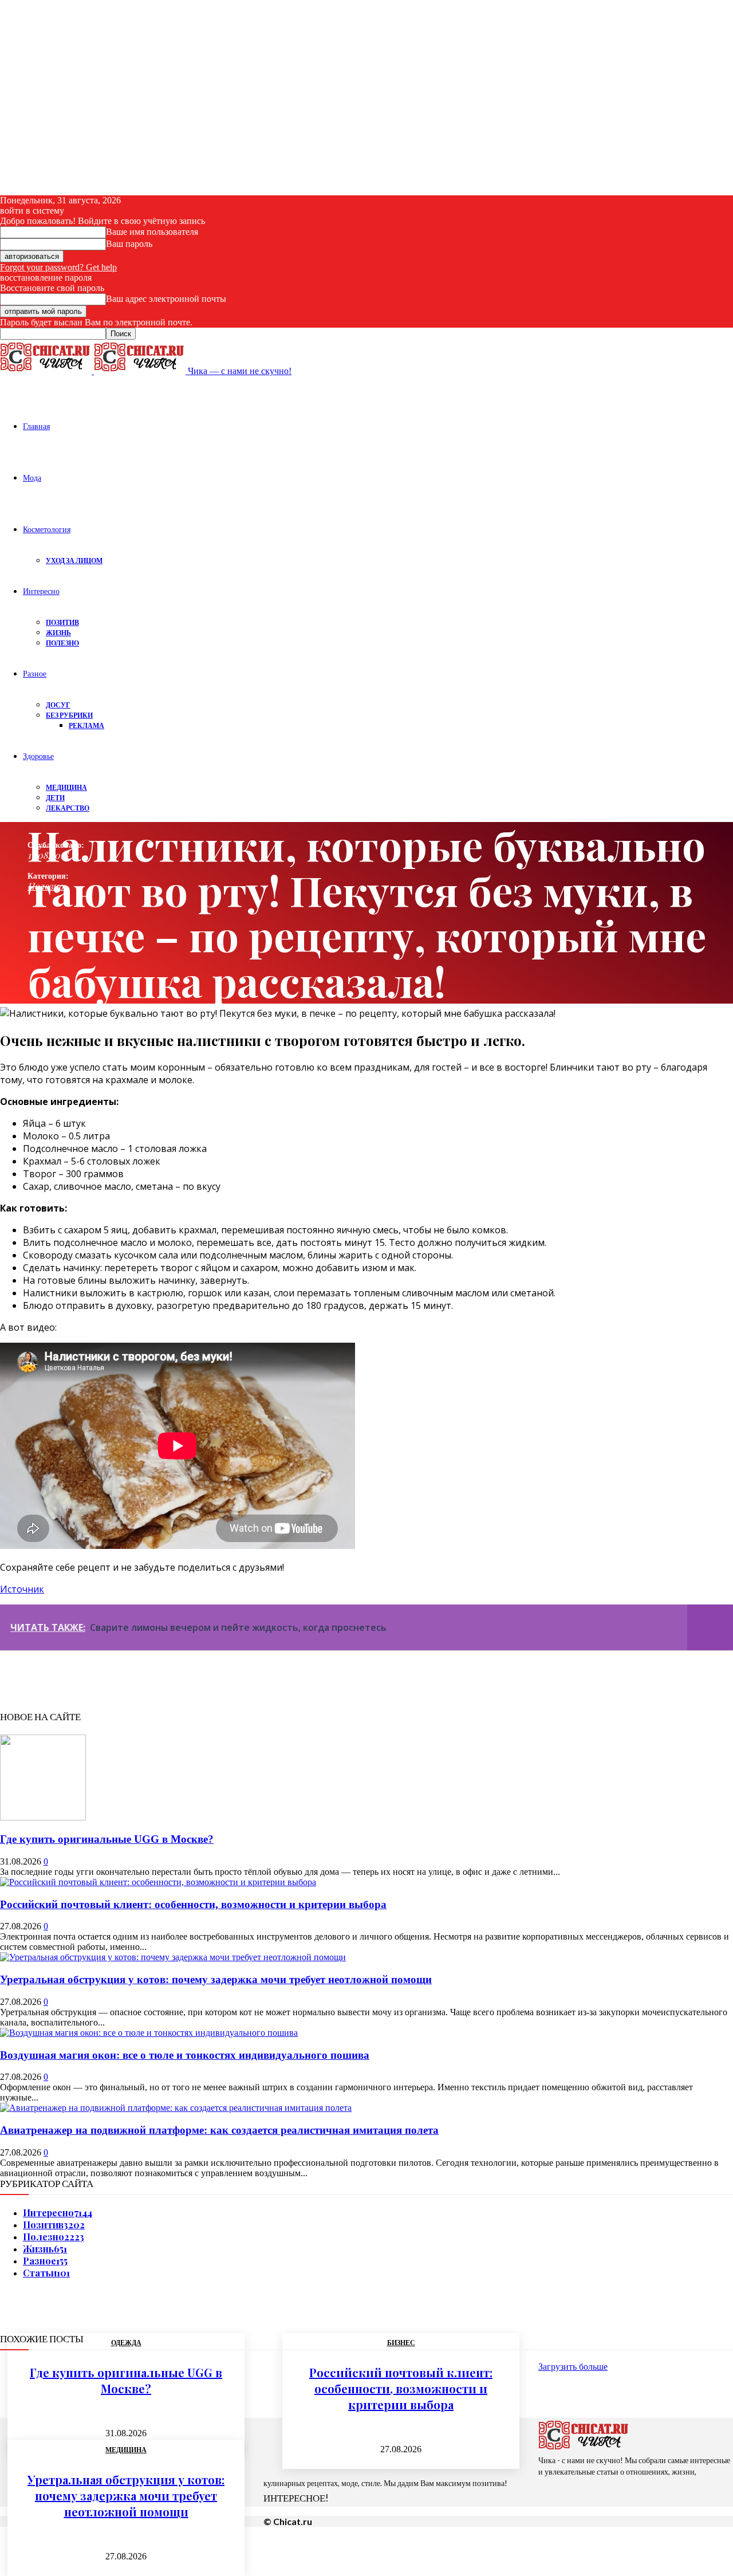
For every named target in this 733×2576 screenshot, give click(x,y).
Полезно (62, 643)
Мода (32, 477)
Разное (35, 673)
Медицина (66, 787)
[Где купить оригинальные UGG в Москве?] (43, 1817)
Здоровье (38, 756)
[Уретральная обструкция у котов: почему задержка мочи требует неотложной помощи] (173, 1957)
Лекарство (68, 808)
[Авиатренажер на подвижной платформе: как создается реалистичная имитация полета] (176, 2108)
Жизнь (58, 633)
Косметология (47, 529)
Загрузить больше (573, 2367)
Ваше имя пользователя (152, 232)
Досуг (58, 705)
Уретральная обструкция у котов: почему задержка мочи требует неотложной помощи (216, 1979)
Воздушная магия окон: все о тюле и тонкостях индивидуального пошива (185, 2055)
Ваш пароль (129, 244)
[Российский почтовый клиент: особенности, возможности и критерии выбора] (158, 1882)
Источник (22, 1589)
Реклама (86, 725)
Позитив (62, 622)
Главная (36, 426)
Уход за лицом (74, 561)
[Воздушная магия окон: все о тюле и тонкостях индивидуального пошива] (149, 2033)
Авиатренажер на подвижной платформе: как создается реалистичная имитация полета (219, 2130)
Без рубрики (69, 715)
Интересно (41, 591)
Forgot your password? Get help (58, 267)
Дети (55, 798)
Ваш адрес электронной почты (166, 299)
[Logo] (47, 371)
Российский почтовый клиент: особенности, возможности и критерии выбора (193, 1904)
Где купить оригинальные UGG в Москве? (107, 1839)
